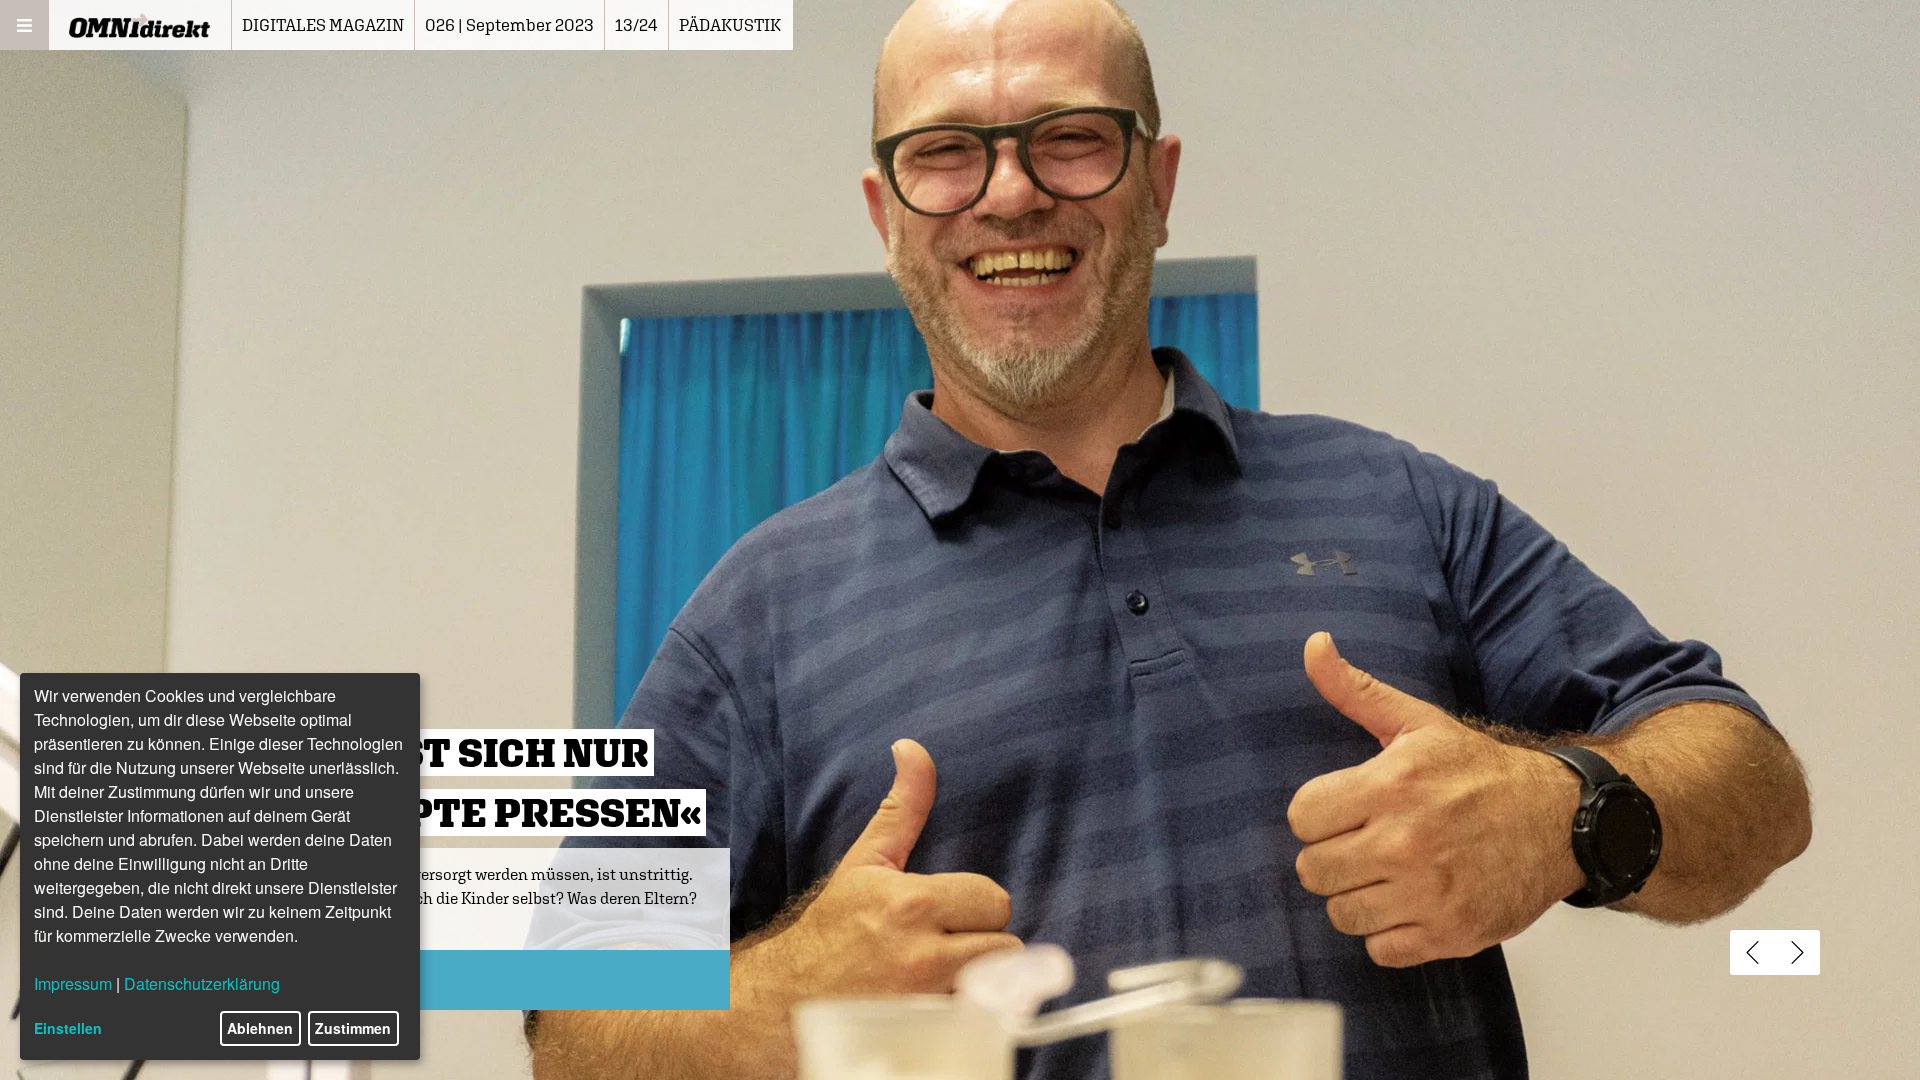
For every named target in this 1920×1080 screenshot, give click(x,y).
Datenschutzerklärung (202, 983)
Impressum (73, 983)
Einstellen (68, 1028)
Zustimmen (353, 1028)
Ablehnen (260, 1028)
